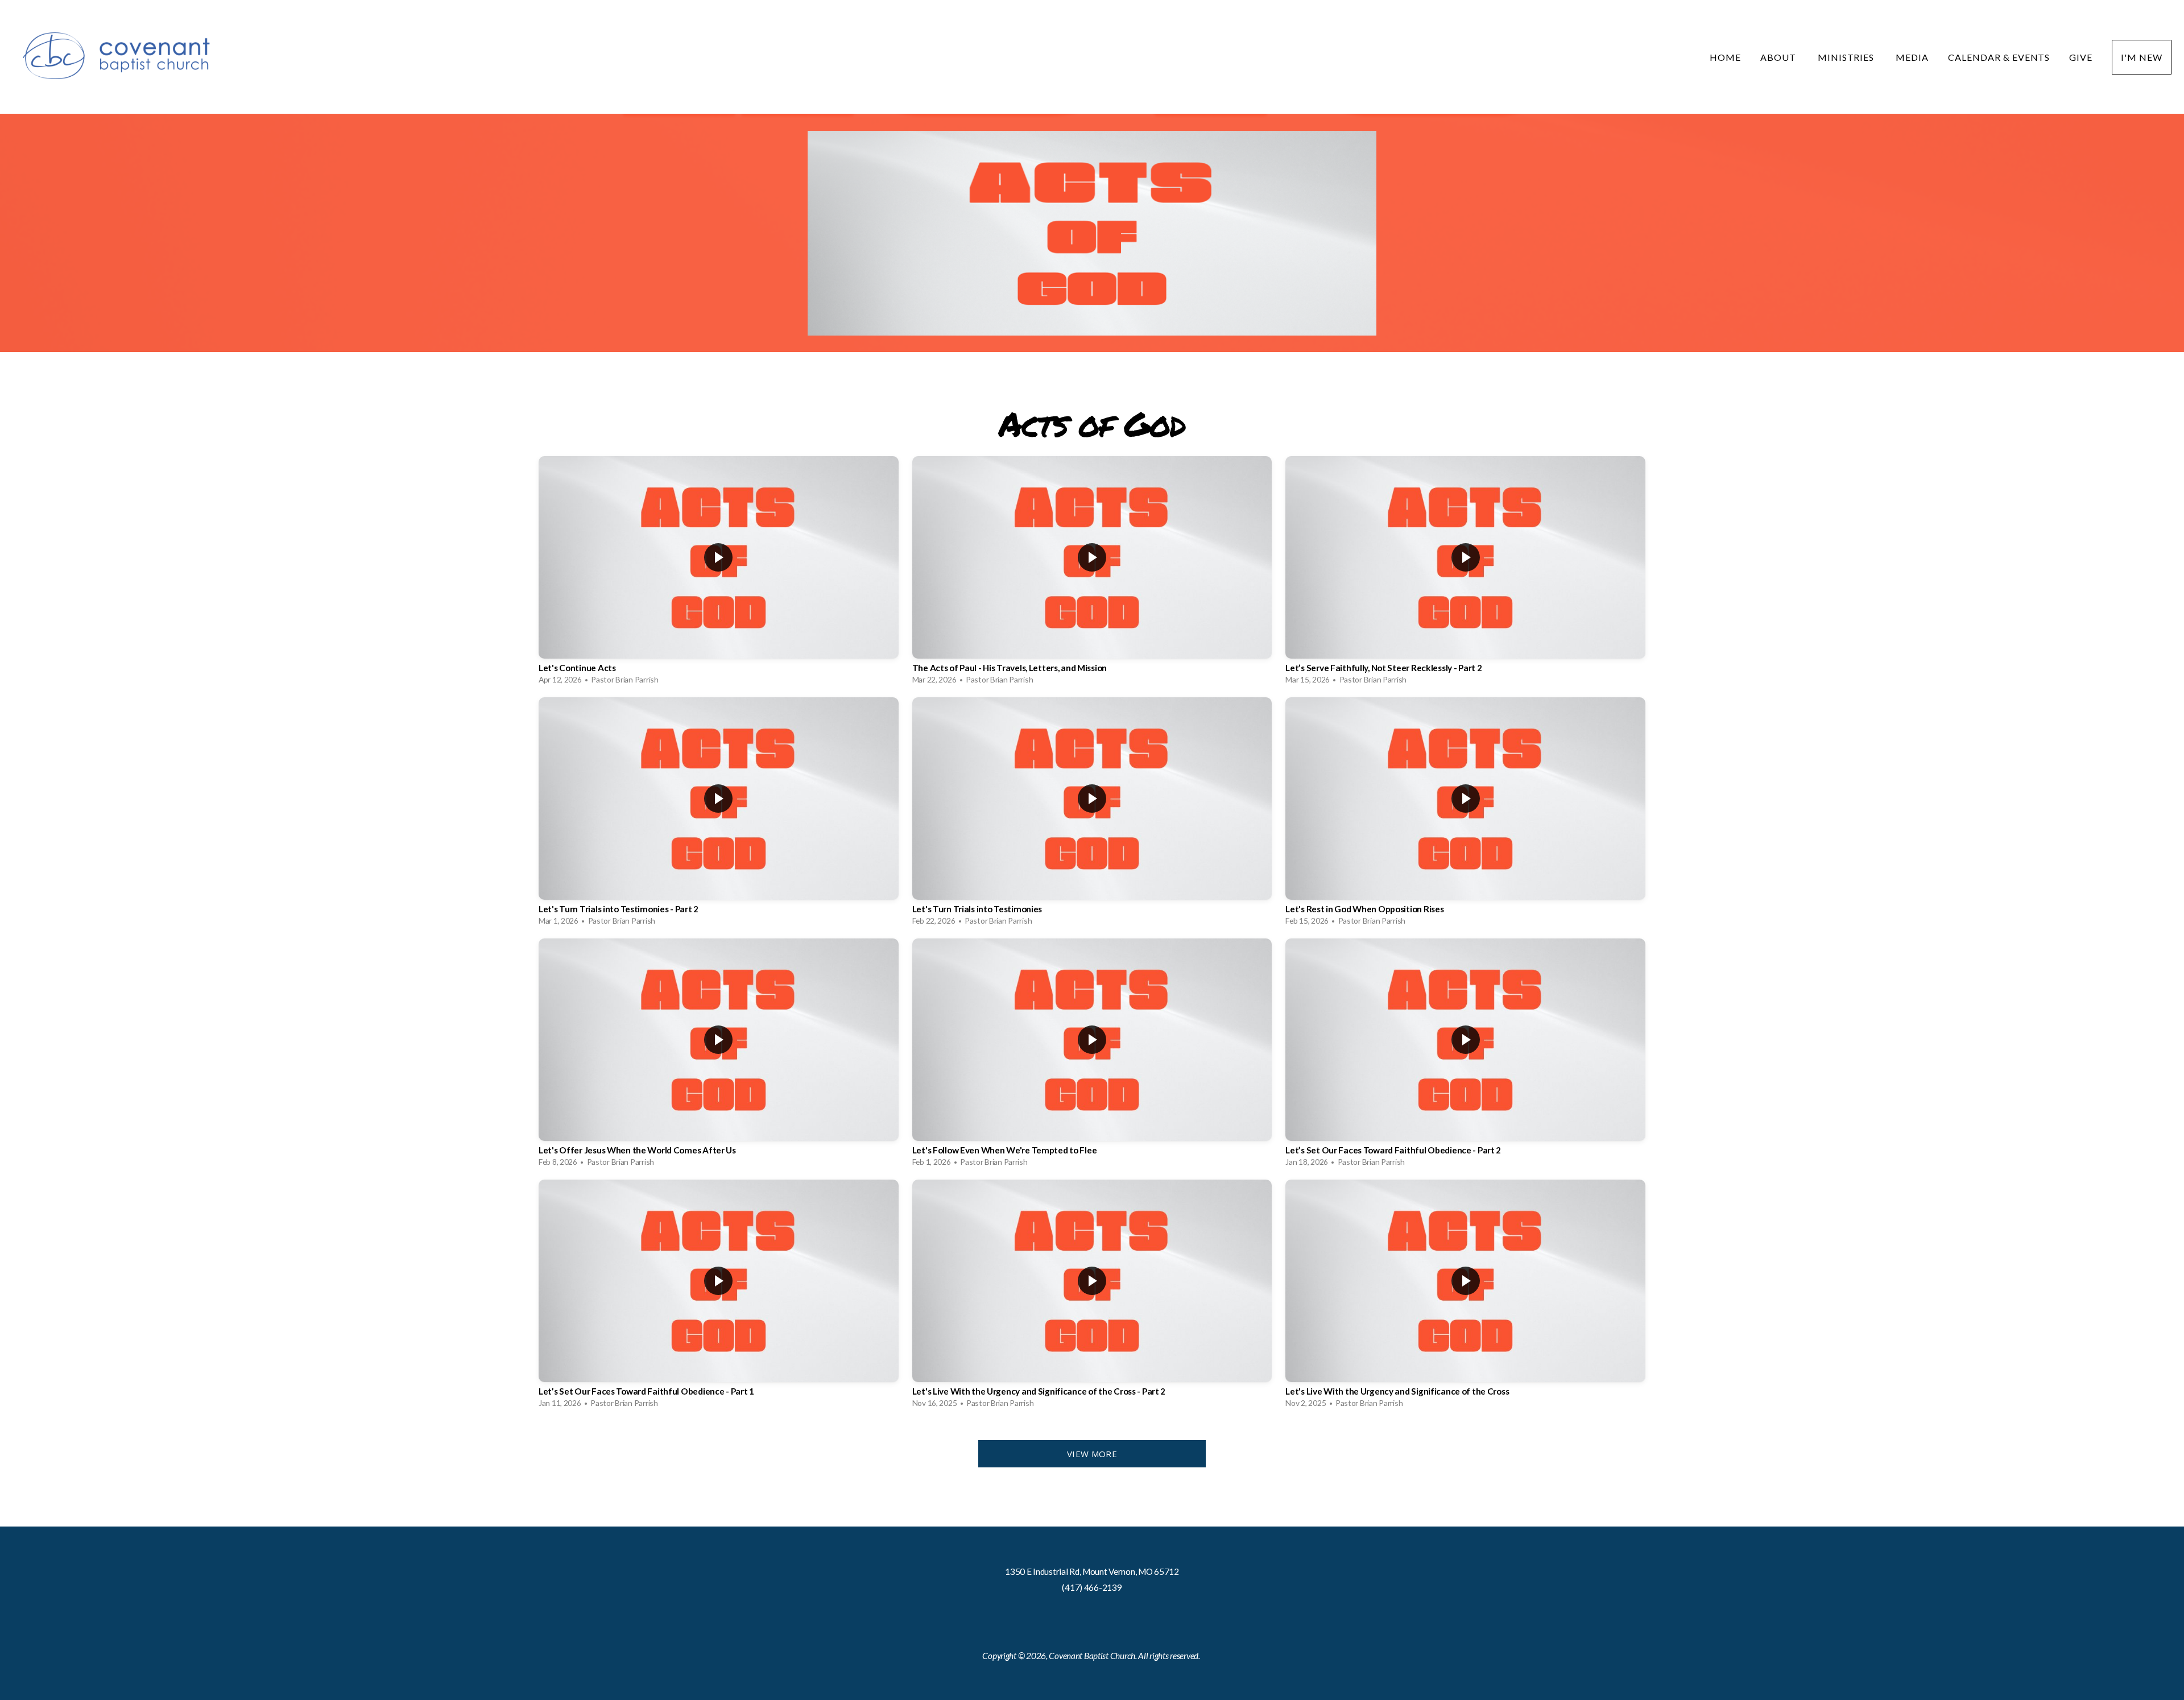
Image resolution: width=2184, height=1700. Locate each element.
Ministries (1847, 57)
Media (1912, 57)
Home (1725, 57)
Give (2081, 57)
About (1779, 57)
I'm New (2142, 57)
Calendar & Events (1999, 57)
